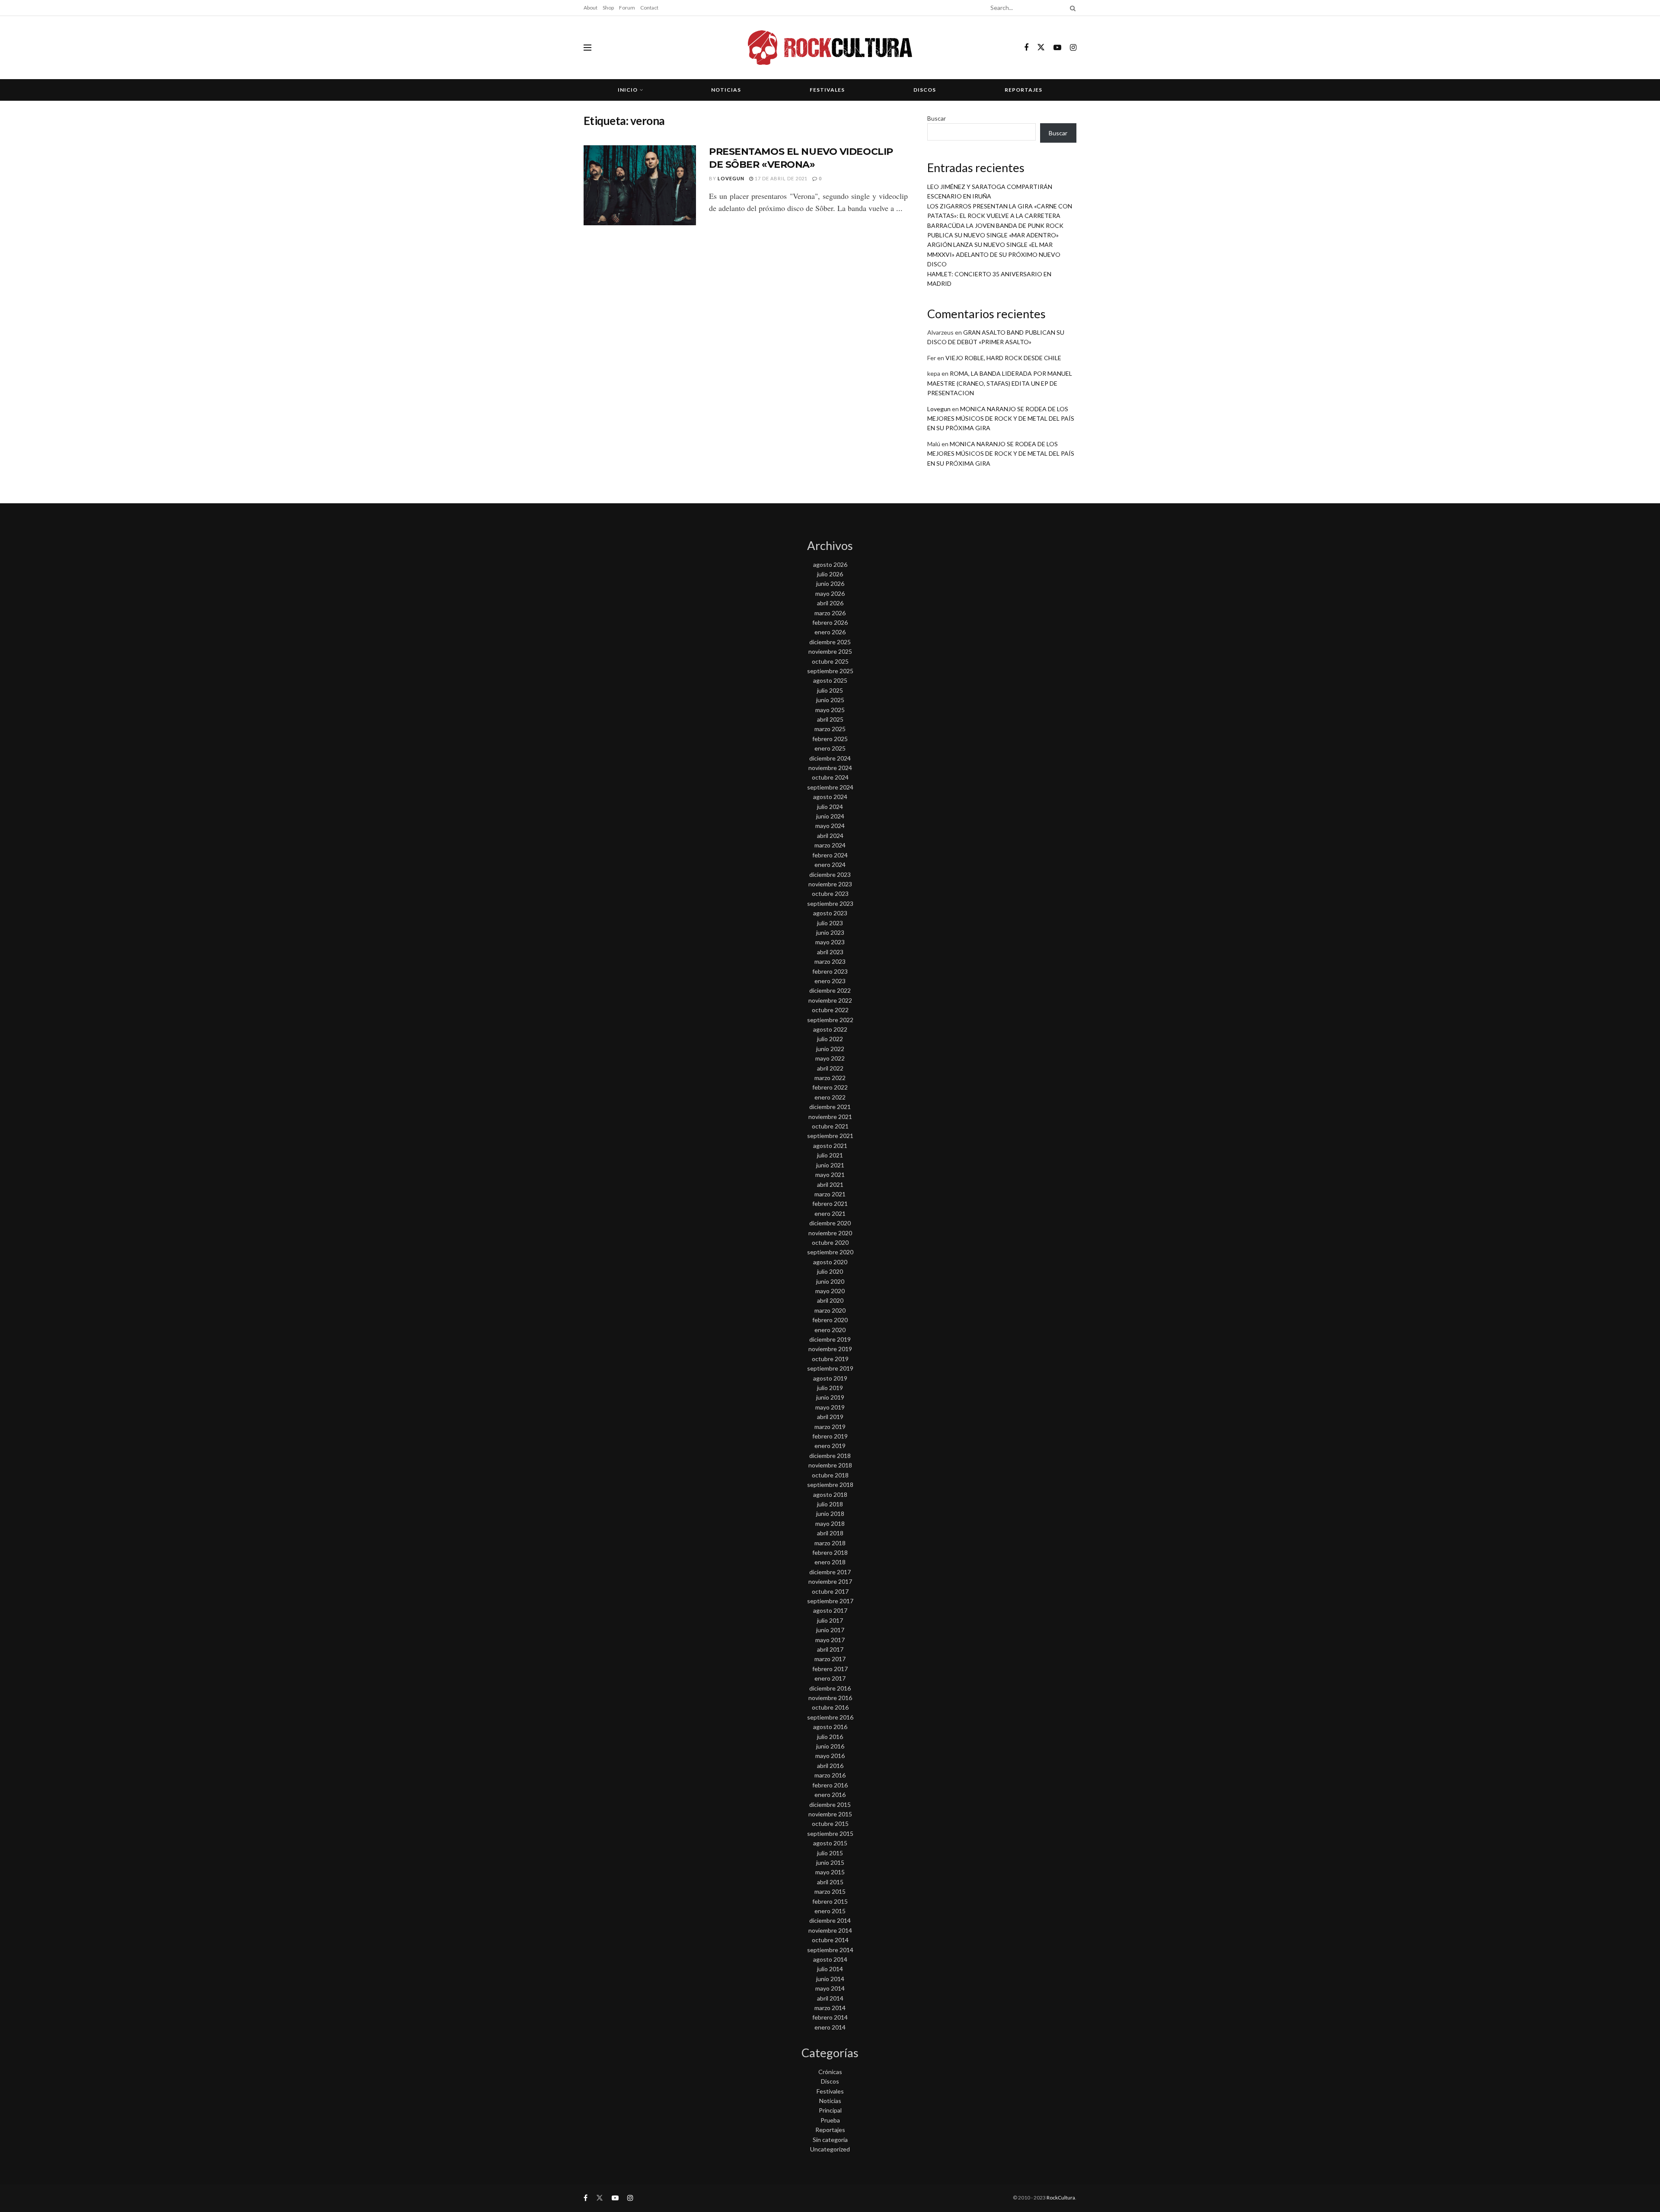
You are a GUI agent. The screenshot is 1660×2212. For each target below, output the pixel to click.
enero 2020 (830, 1330)
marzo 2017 (830, 1659)
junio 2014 (830, 1979)
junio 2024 (830, 816)
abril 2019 (830, 1417)
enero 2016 (830, 1795)
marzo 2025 (830, 729)
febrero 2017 (830, 1669)
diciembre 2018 (830, 1456)
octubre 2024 (830, 777)
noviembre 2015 (830, 1814)
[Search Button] (1071, 8)
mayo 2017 (830, 1640)
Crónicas (830, 2072)
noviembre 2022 (830, 1000)
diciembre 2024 (830, 758)
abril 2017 (830, 1649)
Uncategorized (830, 2149)
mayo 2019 (830, 1407)
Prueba (830, 2120)
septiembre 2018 (830, 1485)
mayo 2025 (830, 710)
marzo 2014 (830, 2008)
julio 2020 (830, 1271)
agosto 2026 (830, 564)
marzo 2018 (830, 1543)
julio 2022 (830, 1039)
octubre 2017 (830, 1591)
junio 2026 (830, 583)
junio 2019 (830, 1397)
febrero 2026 (830, 622)
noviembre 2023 (830, 884)
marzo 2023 (830, 961)
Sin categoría (830, 2140)
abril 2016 (830, 1766)
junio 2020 (830, 1281)
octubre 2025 (830, 661)
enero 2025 (830, 748)
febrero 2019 (830, 1436)
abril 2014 (830, 1998)
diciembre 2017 (830, 1572)
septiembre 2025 (830, 671)
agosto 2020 (830, 1262)
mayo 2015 (830, 1872)
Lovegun (731, 178)
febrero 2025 (830, 739)
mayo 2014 (830, 1988)
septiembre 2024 (830, 787)
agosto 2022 (830, 1029)
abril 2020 (830, 1300)
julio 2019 (830, 1388)
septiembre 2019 (830, 1368)
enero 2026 (830, 632)
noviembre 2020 (830, 1233)
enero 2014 (830, 2027)
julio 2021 (830, 1155)
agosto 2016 (830, 1727)
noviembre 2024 (830, 768)
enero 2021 (830, 1213)
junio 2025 (830, 700)
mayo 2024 (830, 826)
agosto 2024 (830, 797)
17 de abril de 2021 (781, 178)
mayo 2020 (830, 1291)
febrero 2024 (830, 855)
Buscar (937, 118)
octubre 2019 (830, 1359)
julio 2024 (830, 807)
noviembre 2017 (830, 1581)
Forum (627, 8)
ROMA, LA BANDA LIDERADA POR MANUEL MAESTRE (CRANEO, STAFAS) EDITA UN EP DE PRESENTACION (1000, 383)
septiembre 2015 (830, 1833)
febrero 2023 (830, 971)
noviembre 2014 (830, 1930)
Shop (608, 8)
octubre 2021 (830, 1126)
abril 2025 (830, 719)
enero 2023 (830, 981)
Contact (649, 8)
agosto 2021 (830, 1146)
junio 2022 (830, 1049)
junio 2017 (830, 1630)
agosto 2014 (830, 1959)
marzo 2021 (830, 1194)
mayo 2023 (830, 942)
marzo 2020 (830, 1310)
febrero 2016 (830, 1785)
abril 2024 (830, 836)
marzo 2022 (830, 1078)
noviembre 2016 (830, 1698)
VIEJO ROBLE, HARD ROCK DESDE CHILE (1003, 358)
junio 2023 (830, 932)
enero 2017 (830, 1678)
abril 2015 (830, 1882)
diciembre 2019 (830, 1339)
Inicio (628, 90)
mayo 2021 (830, 1175)
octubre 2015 (830, 1824)
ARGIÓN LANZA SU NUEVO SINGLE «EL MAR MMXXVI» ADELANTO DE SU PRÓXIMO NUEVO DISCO (994, 254)
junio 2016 (830, 1746)
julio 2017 (830, 1620)
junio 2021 (830, 1165)
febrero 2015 (830, 1901)
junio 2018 (830, 1514)
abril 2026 (830, 603)
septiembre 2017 (830, 1601)
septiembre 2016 (830, 1717)
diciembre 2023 (830, 874)
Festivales (827, 90)
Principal (830, 2110)
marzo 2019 (830, 1427)
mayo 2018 (830, 1523)
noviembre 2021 (830, 1117)
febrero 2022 (830, 1087)
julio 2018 (830, 1504)
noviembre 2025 (830, 651)
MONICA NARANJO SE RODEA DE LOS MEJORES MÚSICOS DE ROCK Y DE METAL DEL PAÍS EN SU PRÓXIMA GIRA (1001, 419)
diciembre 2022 (830, 990)
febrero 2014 (830, 2017)
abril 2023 (830, 952)
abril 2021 (830, 1184)
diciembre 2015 (830, 1804)
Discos (925, 90)
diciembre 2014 (830, 1920)
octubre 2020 (830, 1242)
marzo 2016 (830, 1775)
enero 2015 (830, 1911)
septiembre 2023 (830, 903)
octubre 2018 (830, 1475)
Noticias (726, 90)
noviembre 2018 (830, 1465)
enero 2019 (830, 1446)
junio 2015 (830, 1862)
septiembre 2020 (830, 1252)
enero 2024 (830, 865)
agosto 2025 (830, 680)
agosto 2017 (830, 1610)
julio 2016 (830, 1737)
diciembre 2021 (830, 1107)
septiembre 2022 (830, 1020)
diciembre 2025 (830, 642)
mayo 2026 (830, 593)
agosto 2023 (830, 913)
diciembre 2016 (830, 1688)
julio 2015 (830, 1853)
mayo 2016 (830, 1756)
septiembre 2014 (830, 1950)
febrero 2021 (830, 1203)
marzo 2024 (830, 845)
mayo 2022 (830, 1058)
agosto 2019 (830, 1378)
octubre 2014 (830, 1940)
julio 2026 (830, 574)
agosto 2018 (830, 1494)
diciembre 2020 (830, 1223)
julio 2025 (830, 690)
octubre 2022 (830, 1010)
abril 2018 (830, 1533)
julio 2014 (830, 1969)
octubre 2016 (830, 1707)
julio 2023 (830, 923)
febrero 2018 (830, 1552)
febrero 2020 (830, 1320)
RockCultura (1061, 2198)
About (591, 8)
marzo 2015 (830, 1891)
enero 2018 (830, 1562)
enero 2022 (830, 1097)
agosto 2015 (830, 1843)
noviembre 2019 (830, 1349)
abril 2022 (830, 1068)
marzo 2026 (830, 613)
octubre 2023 (830, 893)
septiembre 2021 (830, 1136)
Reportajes (1023, 90)
